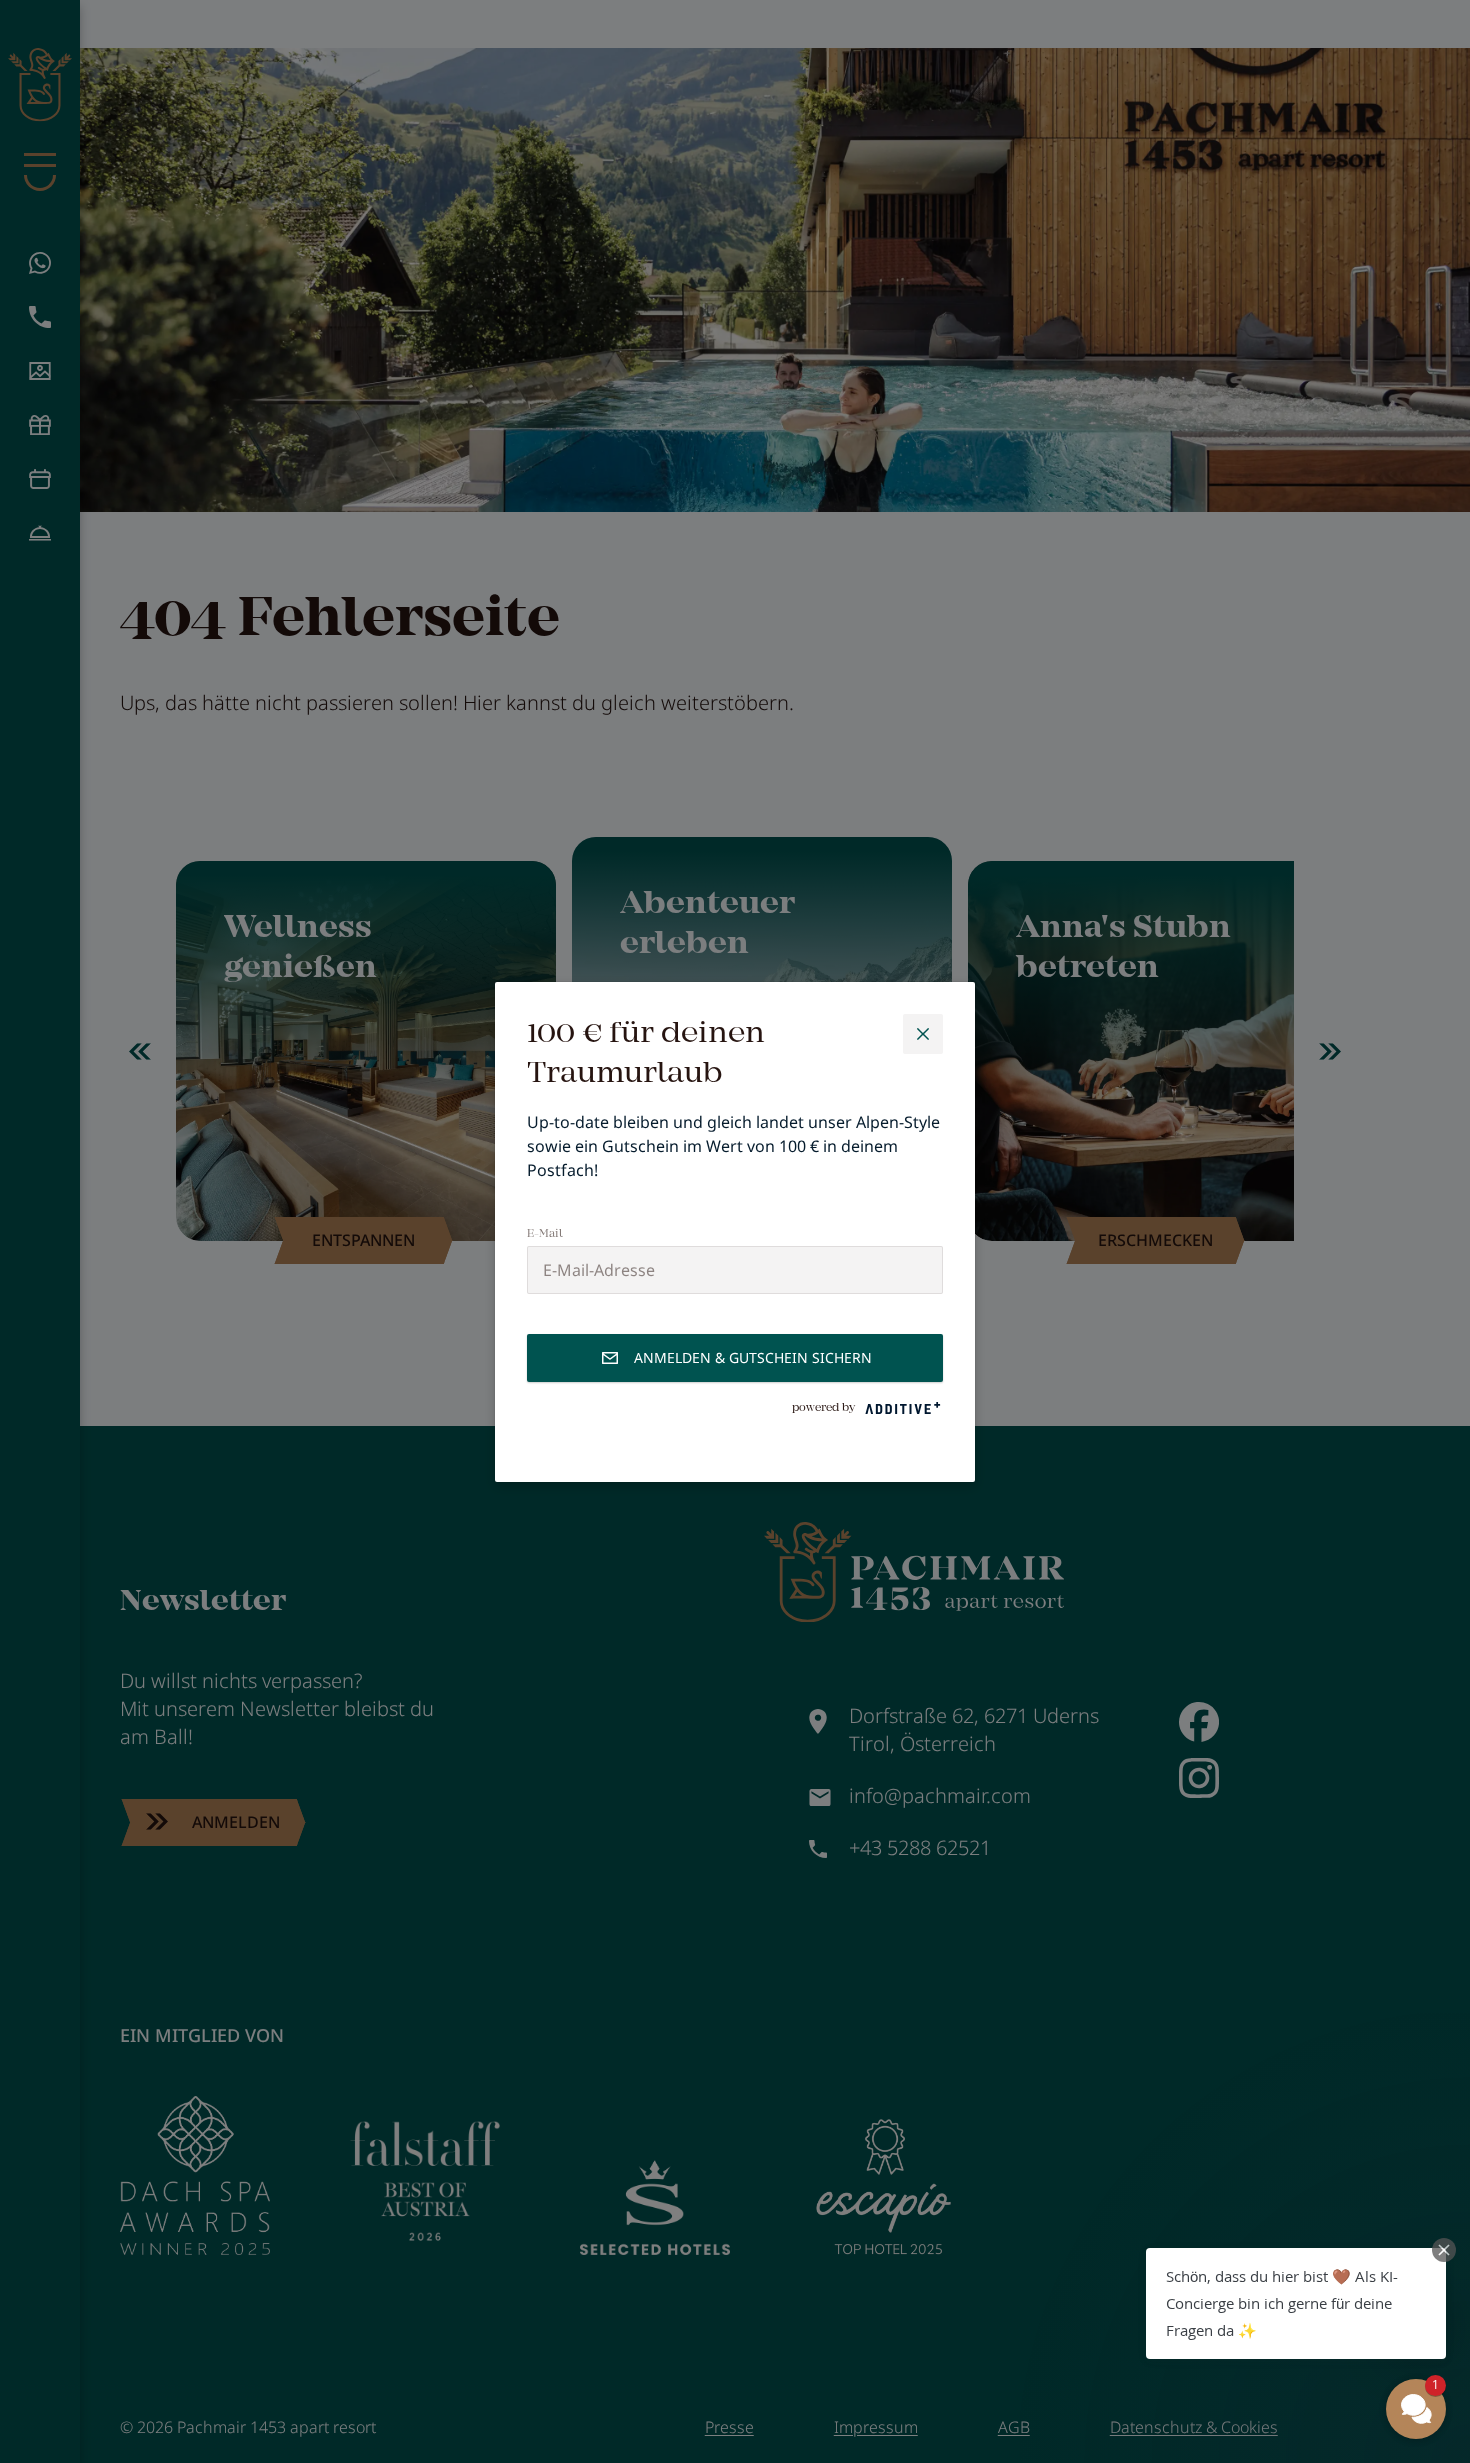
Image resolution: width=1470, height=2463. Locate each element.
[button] (1296, 2303)
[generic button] (923, 1034)
